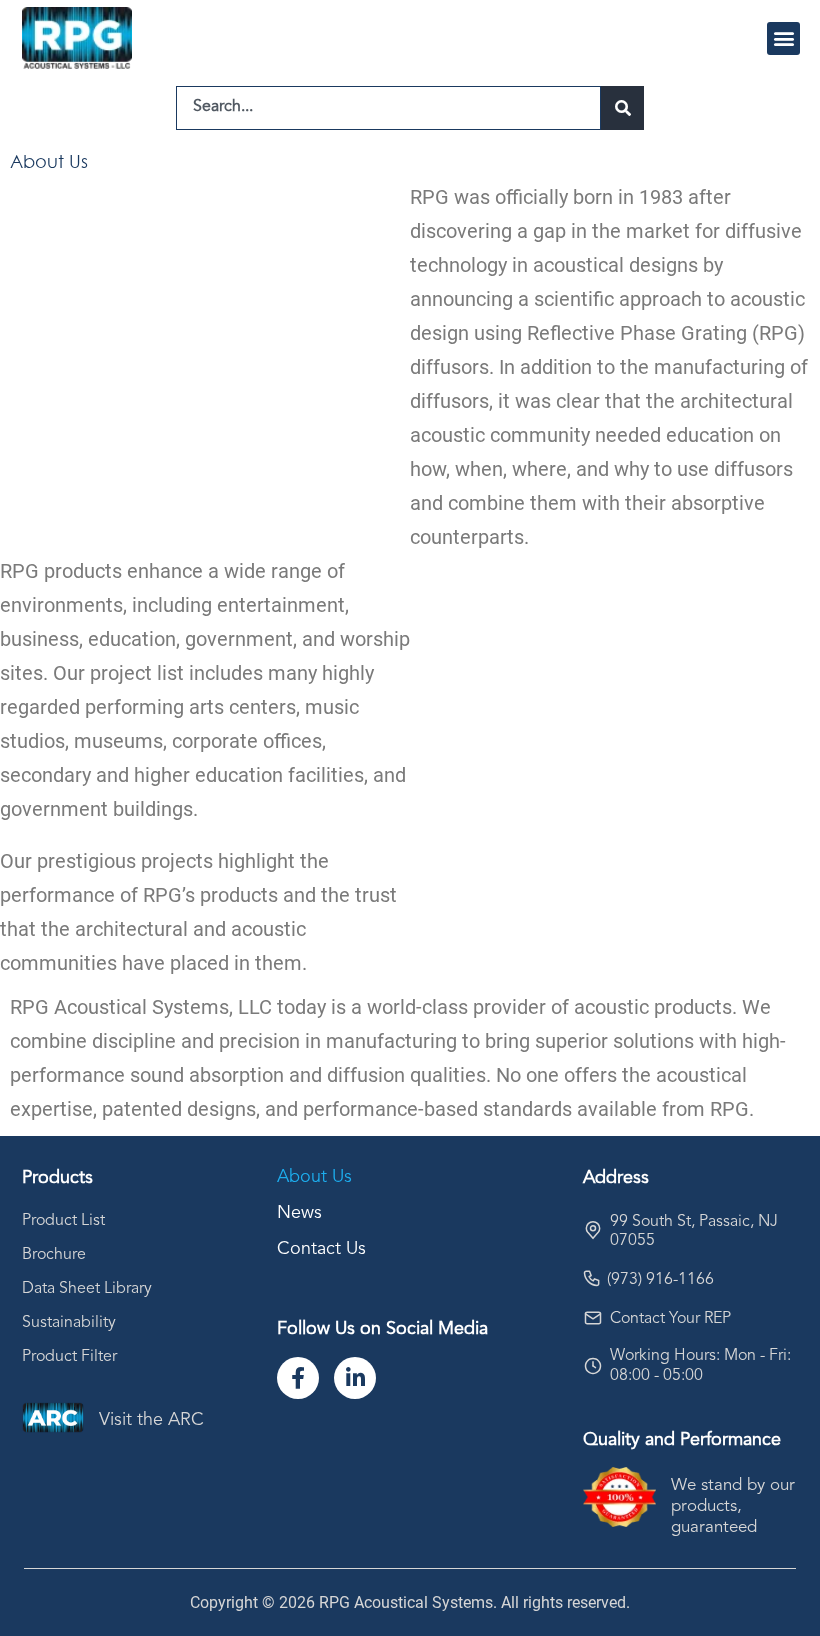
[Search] (622, 108)
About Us (314, 1177)
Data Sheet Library (87, 1289)
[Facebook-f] (298, 1378)
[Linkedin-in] (355, 1378)
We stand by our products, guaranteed (733, 1506)
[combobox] (388, 108)
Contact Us (321, 1249)
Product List (63, 1221)
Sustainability (69, 1323)
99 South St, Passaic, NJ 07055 (694, 1231)
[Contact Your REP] (593, 1318)
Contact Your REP (670, 1319)
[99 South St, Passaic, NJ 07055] (593, 1230)
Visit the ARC (151, 1420)
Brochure (54, 1255)
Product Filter (69, 1357)
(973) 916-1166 (660, 1280)
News (299, 1213)
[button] (783, 38)
